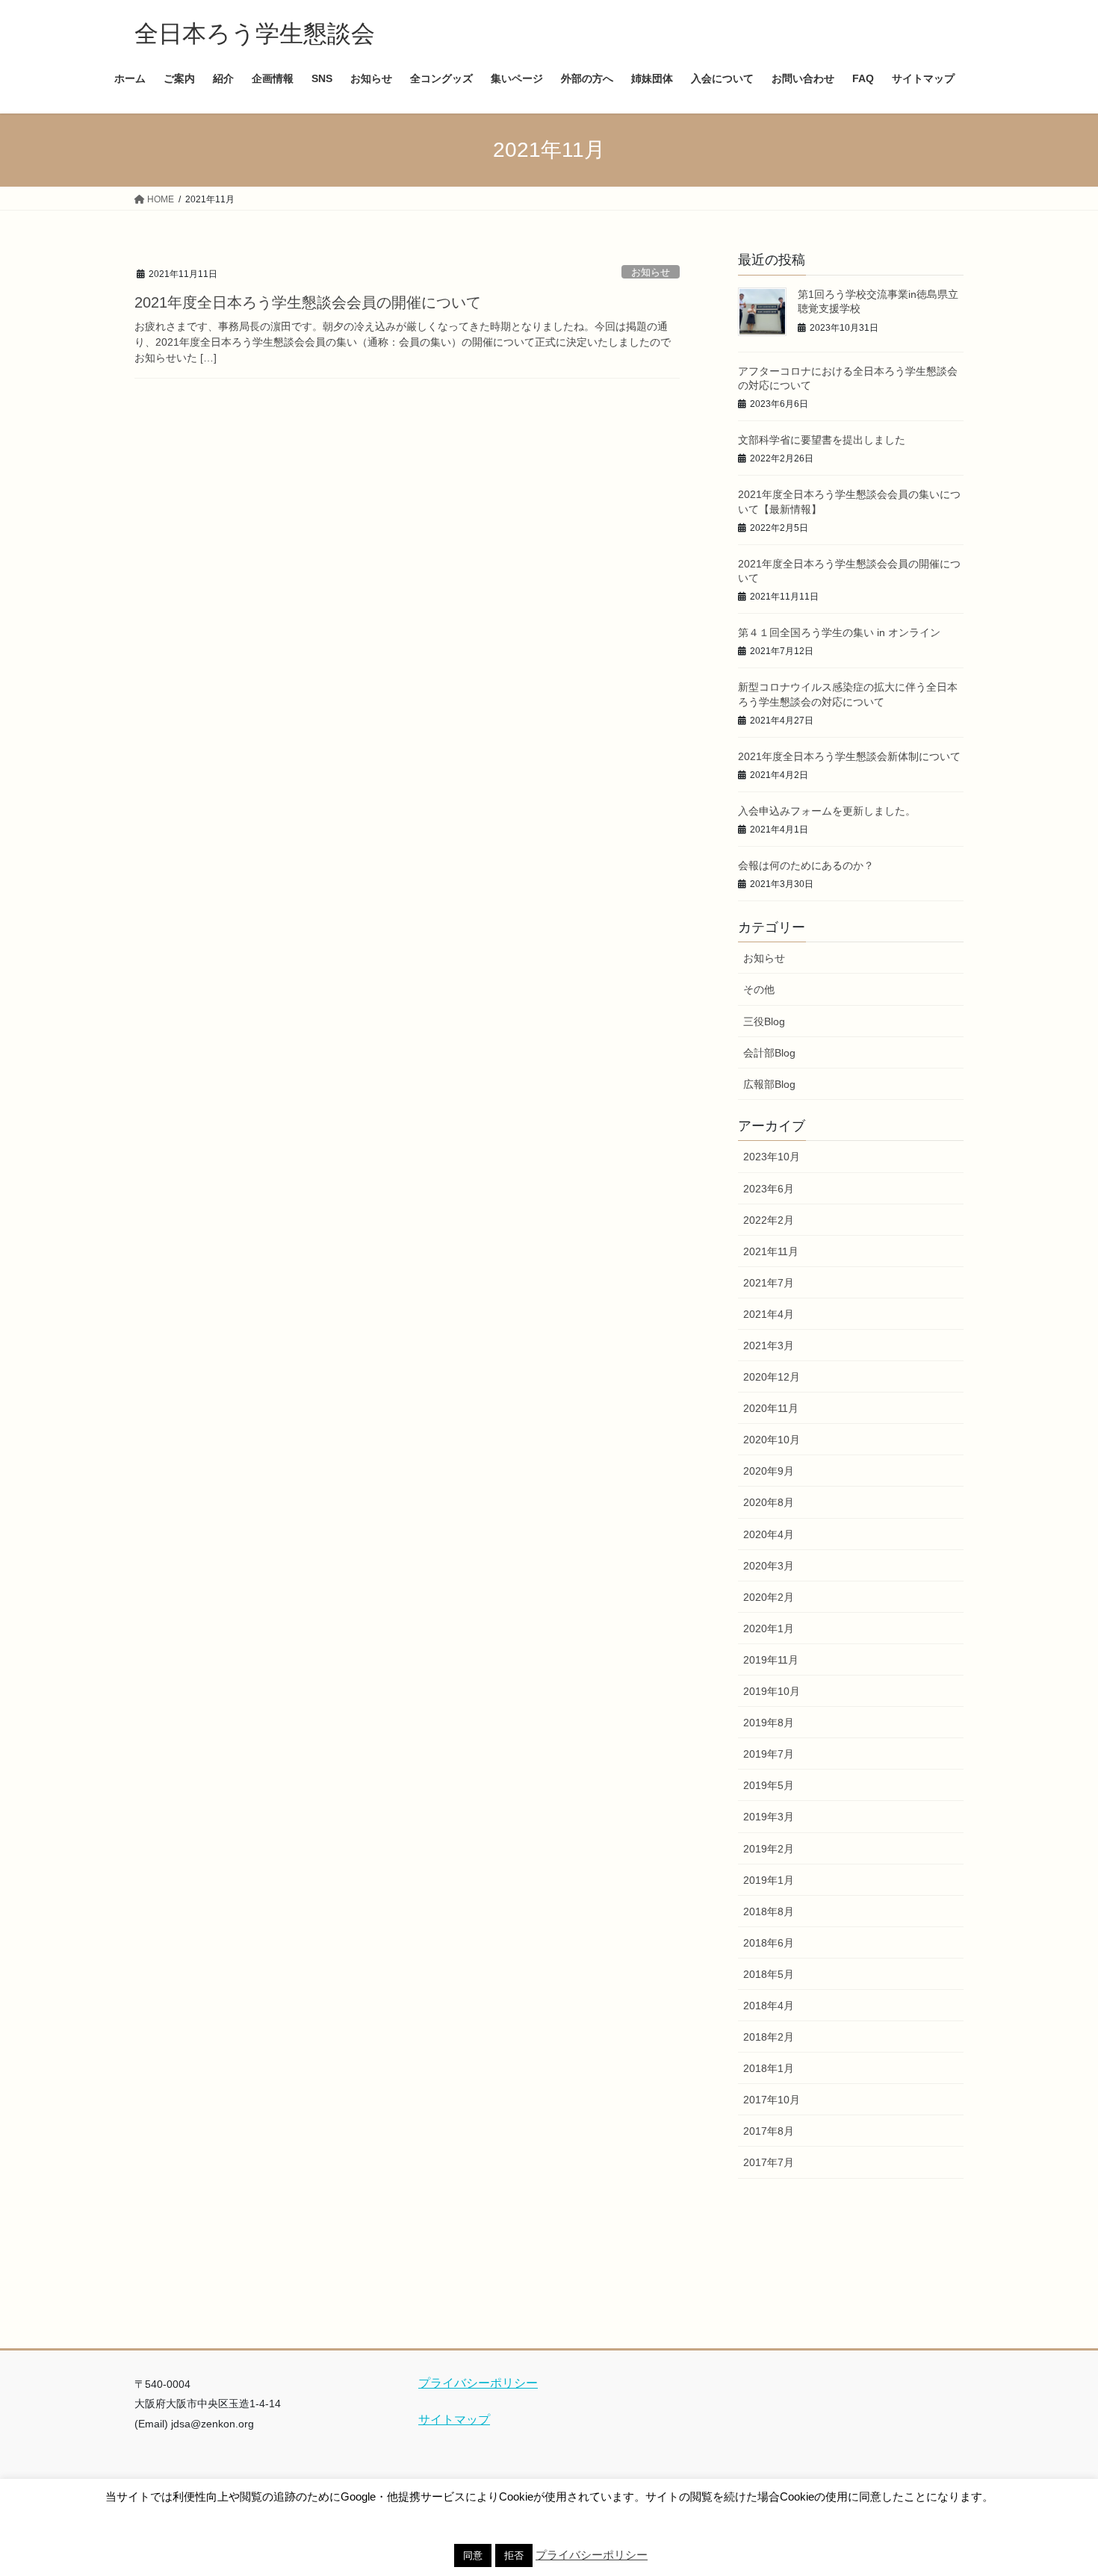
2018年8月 (769, 1911)
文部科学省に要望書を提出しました (822, 440)
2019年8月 (769, 1723)
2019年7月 (769, 1754)
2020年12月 (772, 1377)
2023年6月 (769, 1189)
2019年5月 (769, 1785)
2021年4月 (769, 1314)
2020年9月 (769, 1471)
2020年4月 (769, 1534)
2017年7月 (769, 2162)
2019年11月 (771, 1660)
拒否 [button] (514, 2555)
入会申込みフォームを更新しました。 (827, 811)
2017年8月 (769, 2131)
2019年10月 (772, 1691)
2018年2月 (769, 2037)
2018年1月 (769, 2068)
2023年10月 (772, 1157)
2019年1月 (769, 1880)
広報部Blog (769, 1084)
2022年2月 (769, 1220)
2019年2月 (769, 1849)
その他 (759, 989)
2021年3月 (769, 1345)
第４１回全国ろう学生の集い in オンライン (839, 632)
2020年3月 (769, 1566)
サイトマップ (454, 2420)
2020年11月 (771, 1408)
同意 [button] (473, 2555)
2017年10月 (772, 2100)
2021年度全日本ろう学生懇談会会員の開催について (308, 302)
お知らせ (651, 272)
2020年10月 (772, 1440)
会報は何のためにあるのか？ (806, 865)
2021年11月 (771, 1251)
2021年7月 (769, 1283)
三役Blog (764, 1021)
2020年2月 (769, 1597)
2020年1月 (769, 1628)
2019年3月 (769, 1817)
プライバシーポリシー (478, 2383)
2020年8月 (769, 1502)
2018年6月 (769, 1943)
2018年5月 (769, 1974)
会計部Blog (769, 1053)
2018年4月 (769, 2006)
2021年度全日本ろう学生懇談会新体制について (849, 756)
